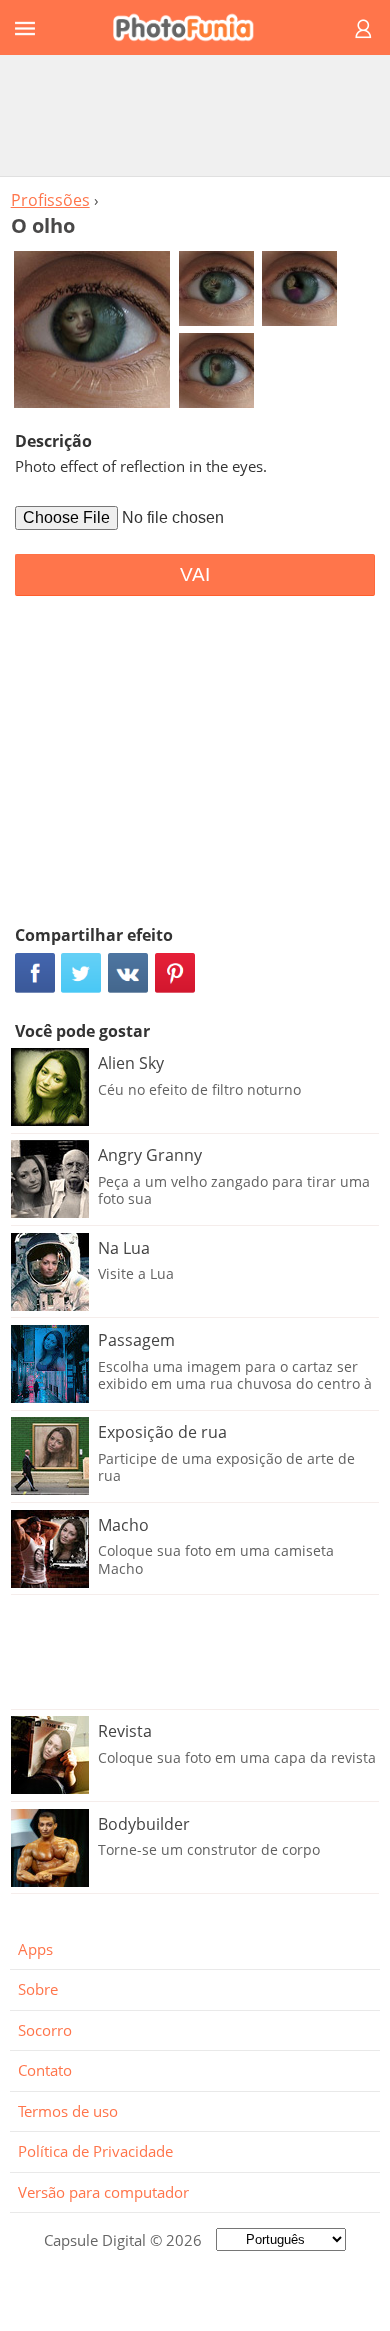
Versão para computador (103, 2192)
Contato (45, 2070)
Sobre (38, 1989)
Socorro (45, 2030)
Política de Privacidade (95, 2151)
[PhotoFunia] (192, 27)
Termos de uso (68, 2111)
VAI (195, 574)
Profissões (50, 200)
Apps (35, 1949)
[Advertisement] (195, 115)
